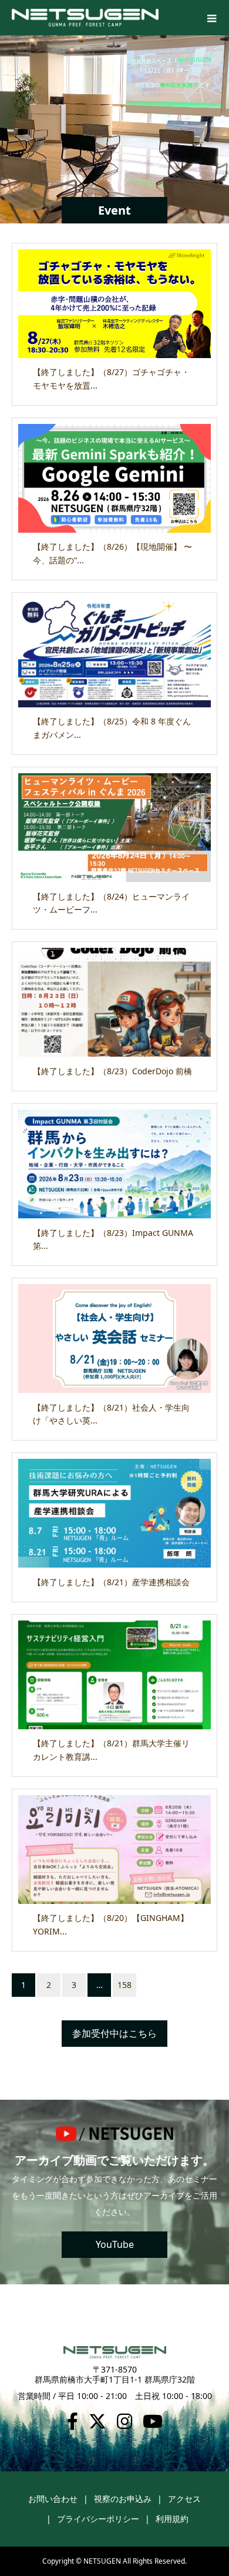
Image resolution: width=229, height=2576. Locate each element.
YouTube (115, 2244)
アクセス (184, 2499)
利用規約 (172, 2519)
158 (124, 1985)
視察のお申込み (123, 2499)
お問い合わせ (53, 2499)
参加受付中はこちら (114, 2033)
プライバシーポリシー (98, 2519)
